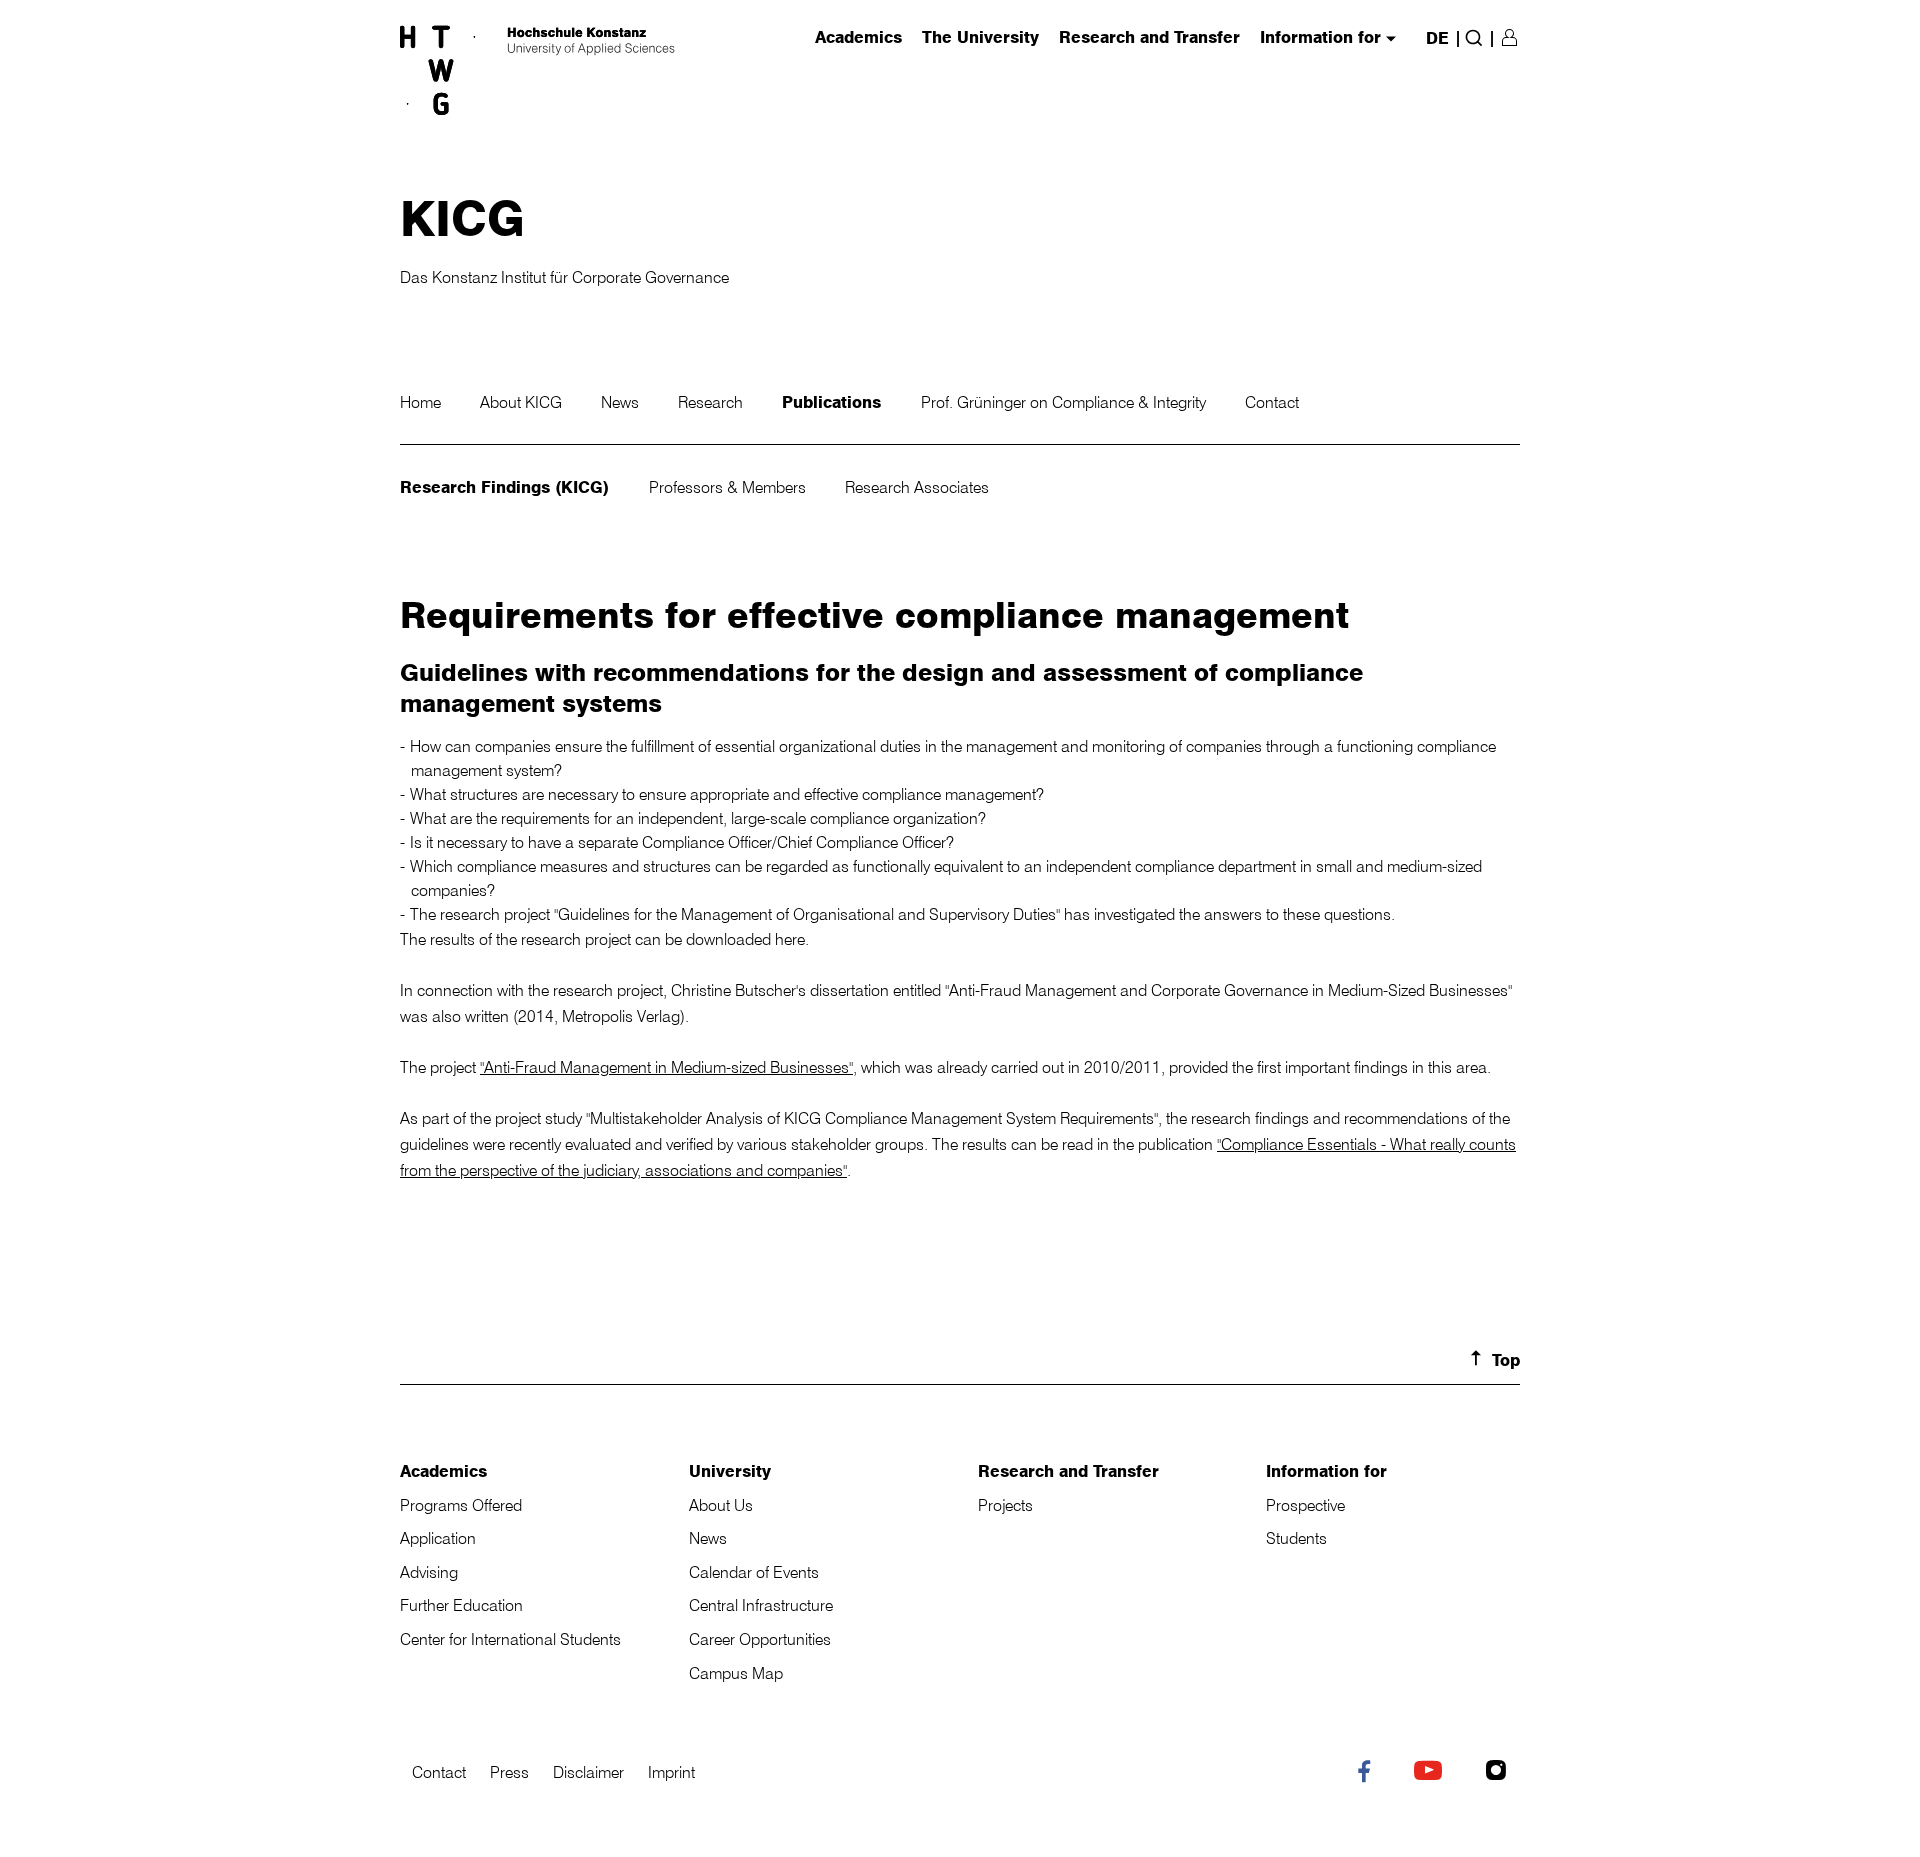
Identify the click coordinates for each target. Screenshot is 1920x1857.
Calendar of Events (754, 1572)
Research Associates (917, 487)
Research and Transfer (1068, 1471)
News (622, 402)
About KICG (523, 402)
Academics (443, 1471)
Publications (834, 402)
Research (712, 402)
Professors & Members (729, 487)
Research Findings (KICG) (507, 487)
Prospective (1305, 1505)
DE (1437, 38)
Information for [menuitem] (1320, 38)
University (730, 1471)
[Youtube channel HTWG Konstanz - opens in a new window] (1432, 1773)
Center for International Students (510, 1639)
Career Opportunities (760, 1639)
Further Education (461, 1605)
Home (422, 402)
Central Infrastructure (761, 1605)
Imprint (671, 1772)
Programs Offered (461, 1505)
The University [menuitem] (980, 38)
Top (1506, 1360)
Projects (1005, 1505)
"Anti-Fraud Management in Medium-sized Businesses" (666, 1067)
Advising (429, 1572)
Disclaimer (588, 1772)
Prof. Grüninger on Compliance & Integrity (1065, 402)
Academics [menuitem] (858, 38)
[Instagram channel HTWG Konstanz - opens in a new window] (1500, 1773)
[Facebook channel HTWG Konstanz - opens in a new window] (1368, 1775)
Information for (1326, 1471)
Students (1296, 1538)
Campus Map (736, 1673)
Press (509, 1772)
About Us (721, 1505)
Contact (1272, 402)
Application (438, 1538)
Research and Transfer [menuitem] (1149, 38)
